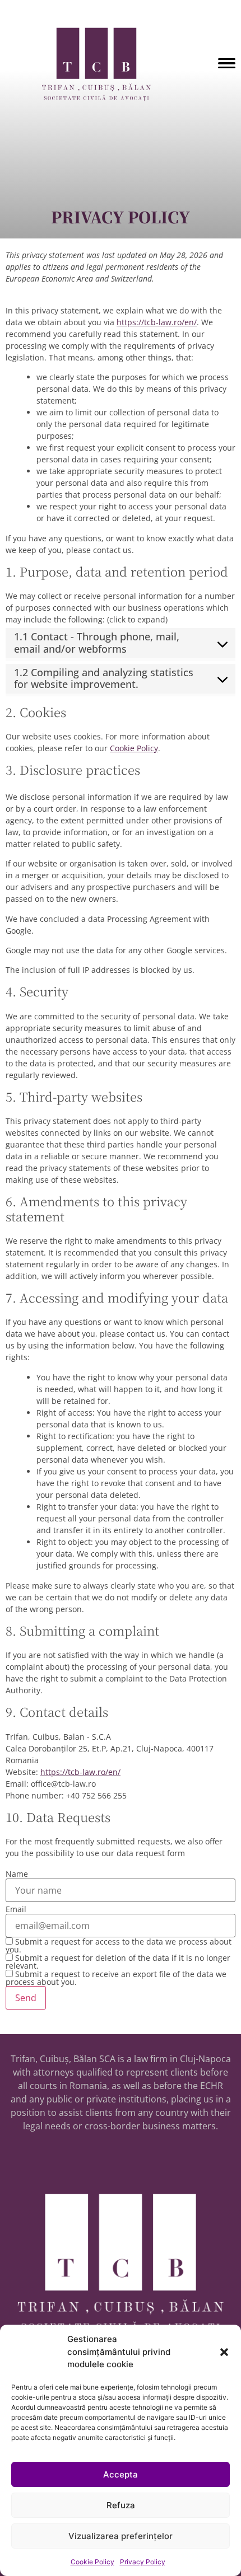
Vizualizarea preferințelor (121, 2536)
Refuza (121, 2505)
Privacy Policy (143, 2562)
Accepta (121, 2474)
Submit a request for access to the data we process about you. (119, 1945)
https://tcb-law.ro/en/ (157, 322)
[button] (224, 2352)
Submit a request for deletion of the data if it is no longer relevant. (118, 1962)
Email (16, 1909)
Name (17, 1874)
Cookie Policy (92, 2562)
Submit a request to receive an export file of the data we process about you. (116, 1978)
